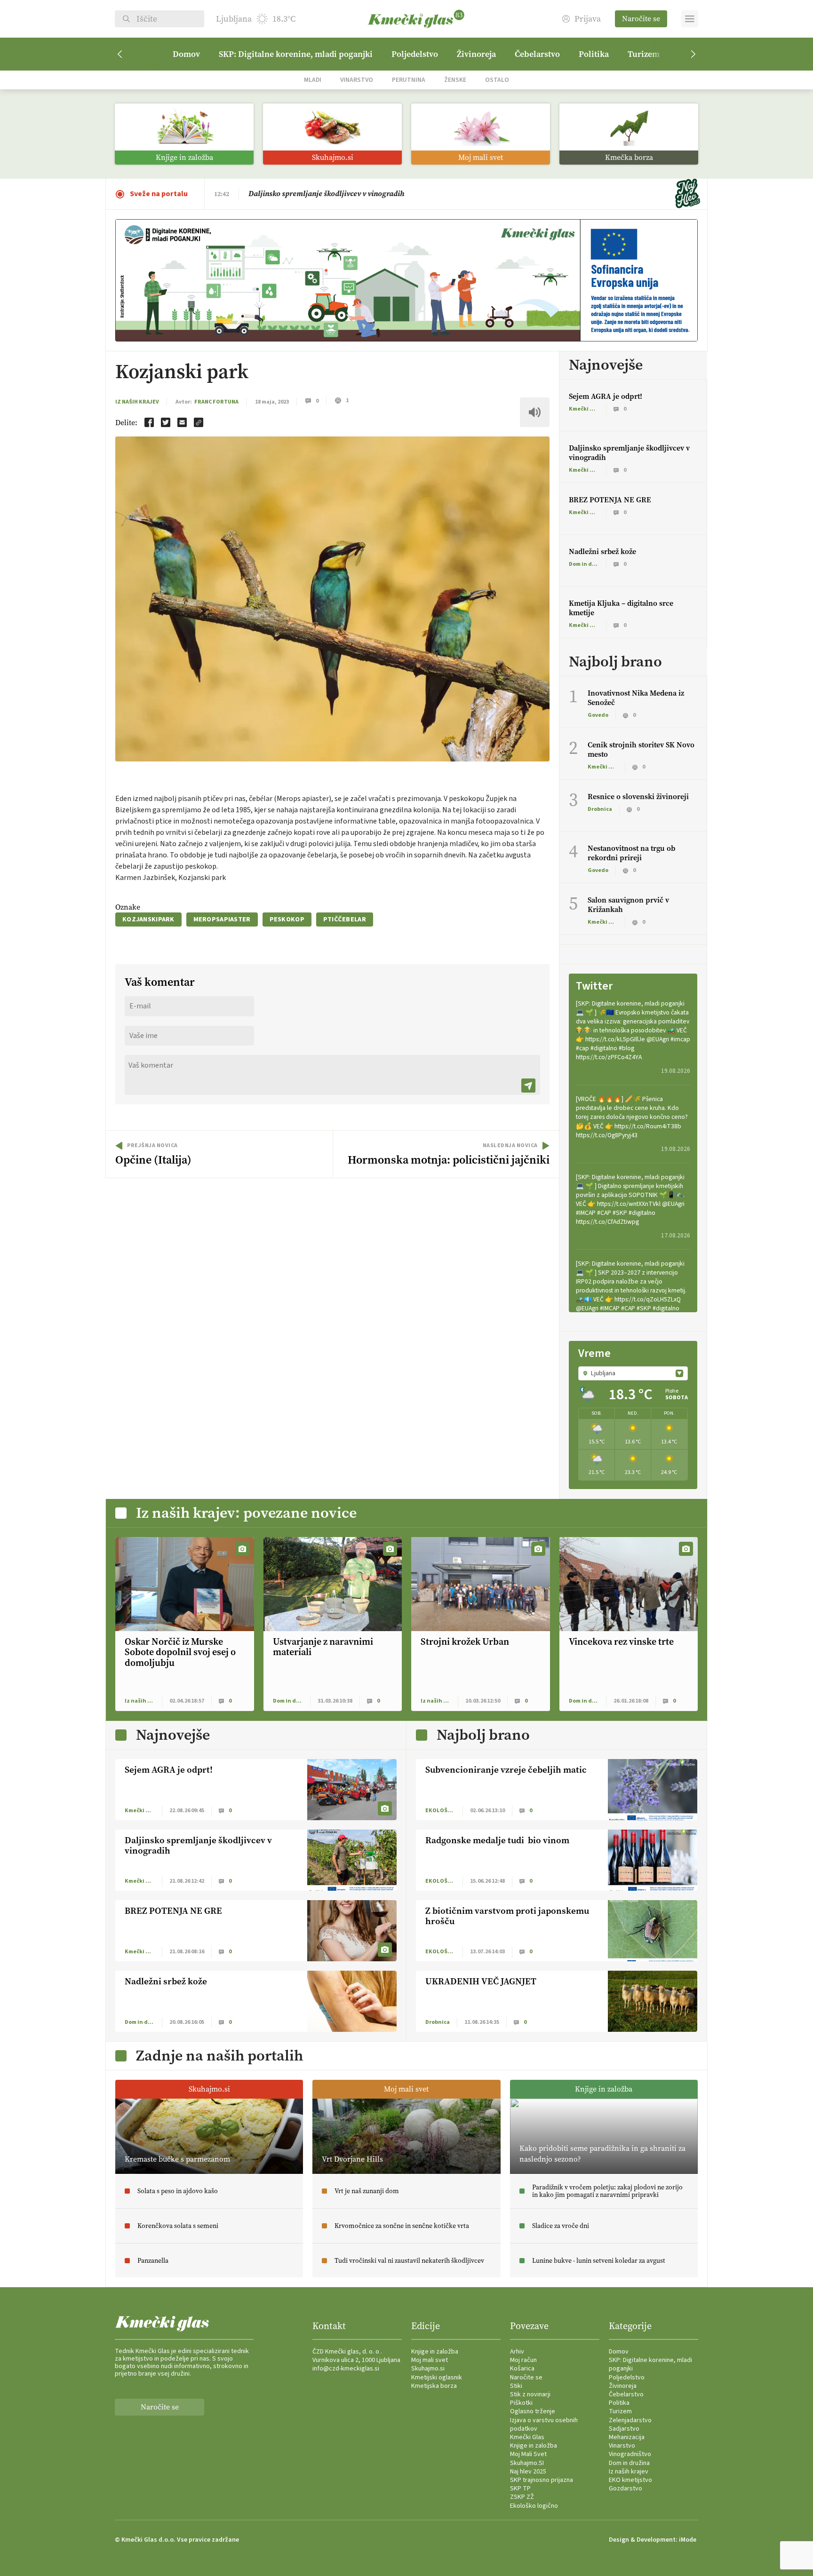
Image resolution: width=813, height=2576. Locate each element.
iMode (688, 2540)
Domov (186, 54)
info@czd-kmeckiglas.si (346, 2369)
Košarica (522, 2369)
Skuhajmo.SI (527, 2463)
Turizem (644, 54)
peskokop (287, 919)
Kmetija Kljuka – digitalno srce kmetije (621, 608)
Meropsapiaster (222, 919)
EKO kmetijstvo (630, 2480)
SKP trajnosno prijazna (542, 2480)
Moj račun (523, 2360)
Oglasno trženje (533, 2411)
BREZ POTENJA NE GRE (610, 500)
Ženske (455, 80)
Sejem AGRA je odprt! (285, 194)
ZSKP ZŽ (522, 2497)
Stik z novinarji (530, 2394)
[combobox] (633, 1373)
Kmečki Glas (527, 2437)
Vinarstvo (357, 80)
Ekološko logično (534, 2506)
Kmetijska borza (434, 2386)
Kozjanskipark (148, 919)
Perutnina (409, 80)
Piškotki (521, 2403)
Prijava (588, 19)
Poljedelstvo (415, 54)
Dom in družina (629, 2463)
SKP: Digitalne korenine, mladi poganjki (296, 54)
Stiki (516, 2386)
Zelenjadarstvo (630, 2420)
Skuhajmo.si (428, 2369)
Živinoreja (476, 54)
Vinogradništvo (630, 2454)
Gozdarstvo (626, 2489)
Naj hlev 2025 (528, 2472)
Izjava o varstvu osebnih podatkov (544, 2425)
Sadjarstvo (624, 2429)
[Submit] (528, 1086)
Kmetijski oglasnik (437, 2378)
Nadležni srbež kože (602, 551)
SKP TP (520, 2489)
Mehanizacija (627, 2437)
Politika (594, 54)
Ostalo (497, 80)
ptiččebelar (345, 919)
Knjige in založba (435, 2352)
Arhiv (517, 2352)
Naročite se (641, 19)
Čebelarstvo (537, 54)
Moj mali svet (430, 2360)
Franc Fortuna (216, 402)
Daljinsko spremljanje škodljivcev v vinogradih (629, 453)
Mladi (313, 80)
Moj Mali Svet (528, 2454)
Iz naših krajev (137, 402)
